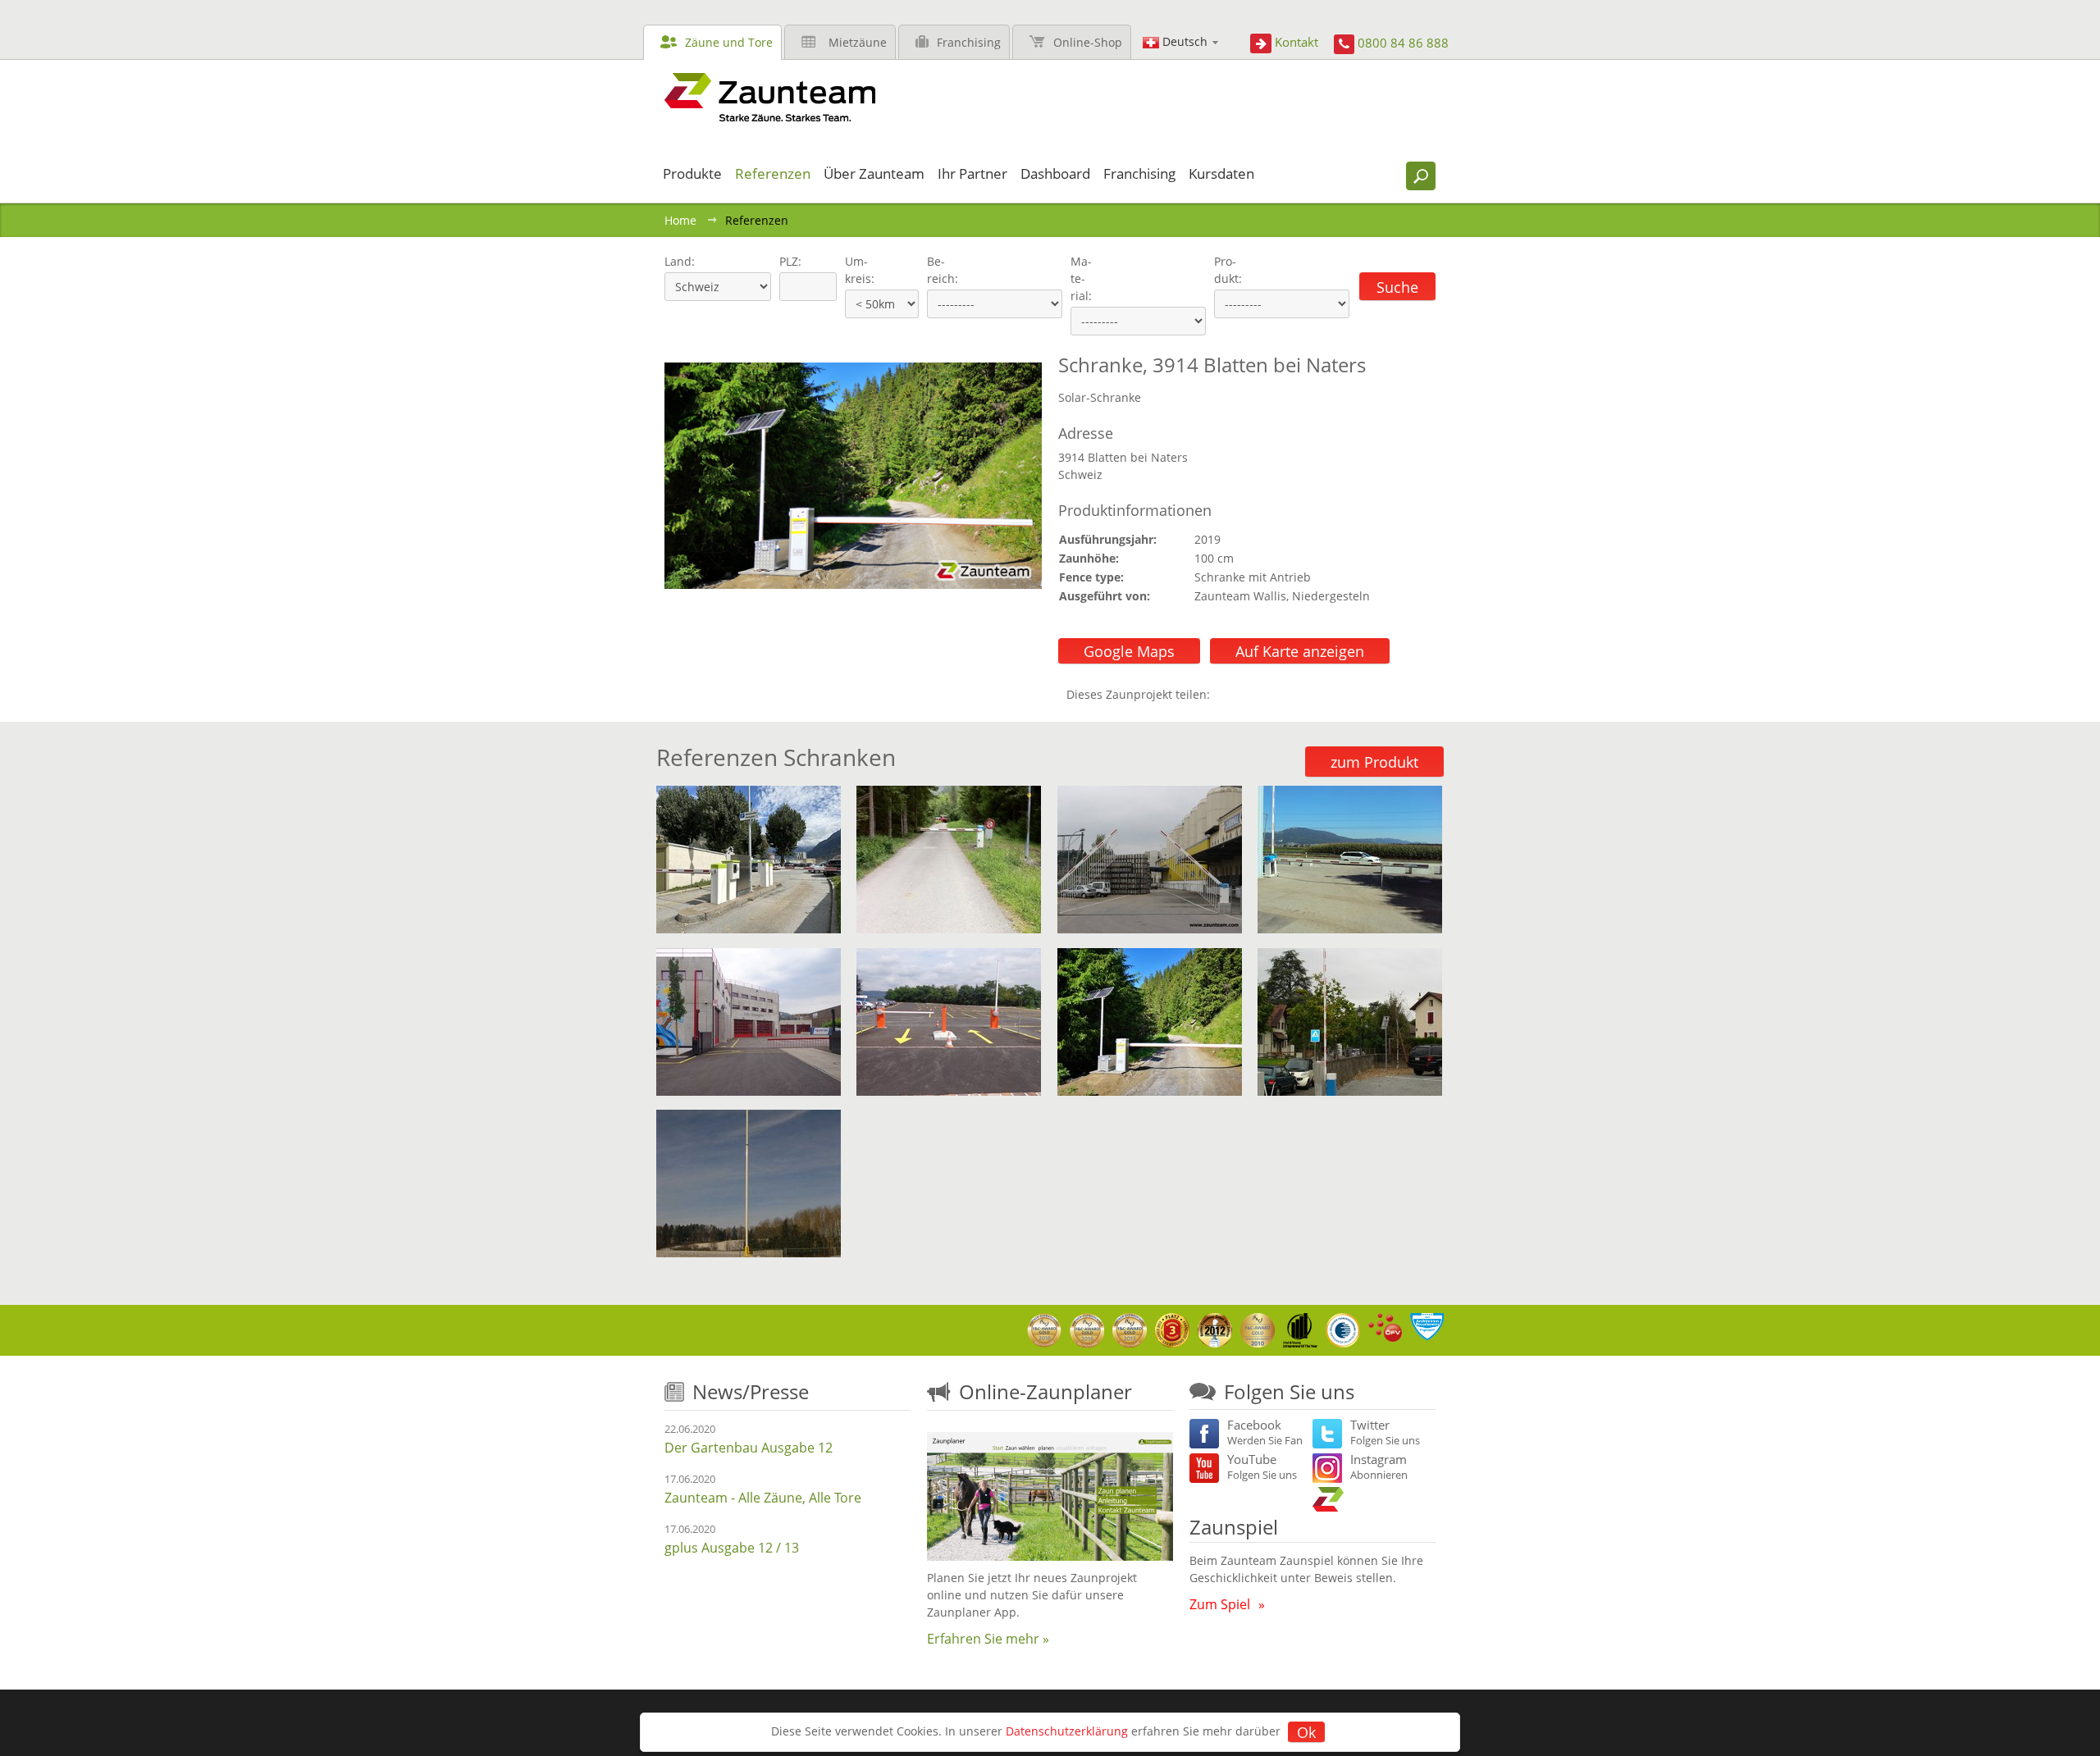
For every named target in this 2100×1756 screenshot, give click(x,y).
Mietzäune (858, 42)
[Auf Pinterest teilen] (1246, 694)
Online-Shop (1088, 42)
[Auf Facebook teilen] (1226, 694)
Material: (1081, 278)
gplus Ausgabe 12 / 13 (732, 1548)
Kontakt (1297, 42)
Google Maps (1129, 651)
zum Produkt (1374, 762)
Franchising (969, 42)
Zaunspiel (1234, 1527)
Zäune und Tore (729, 42)
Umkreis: (854, 270)
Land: (678, 261)
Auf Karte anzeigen (1300, 651)
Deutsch (1185, 41)
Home (680, 220)
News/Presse (751, 1391)
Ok (1306, 1732)
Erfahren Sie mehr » (988, 1639)
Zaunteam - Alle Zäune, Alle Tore (763, 1498)
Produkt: (1228, 270)
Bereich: (943, 270)
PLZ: (787, 261)
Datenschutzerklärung (1067, 1731)
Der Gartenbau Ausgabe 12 (749, 1448)
